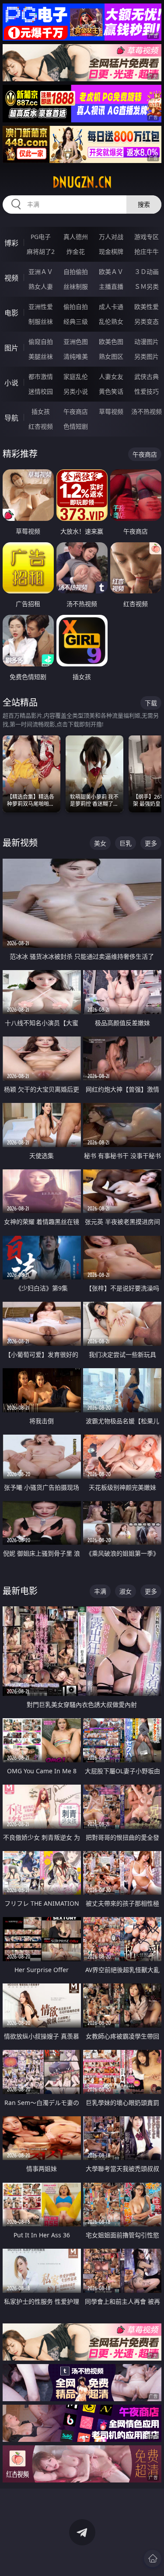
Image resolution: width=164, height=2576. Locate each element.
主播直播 (111, 286)
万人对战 (111, 237)
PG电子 (41, 237)
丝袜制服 (76, 286)
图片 (11, 348)
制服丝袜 (41, 321)
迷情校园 (41, 391)
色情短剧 (76, 426)
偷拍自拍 (76, 307)
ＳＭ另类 (147, 286)
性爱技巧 (147, 391)
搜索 (144, 204)
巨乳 (126, 843)
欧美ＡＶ (111, 272)
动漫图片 (147, 342)
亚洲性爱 (41, 307)
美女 (100, 843)
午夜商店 (76, 411)
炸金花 (76, 251)
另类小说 (76, 391)
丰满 (100, 1591)
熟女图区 (111, 356)
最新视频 (20, 843)
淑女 (126, 1591)
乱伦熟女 (111, 321)
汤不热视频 (147, 411)
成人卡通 (111, 307)
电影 (11, 313)
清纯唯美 (76, 356)
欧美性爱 (147, 307)
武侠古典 (147, 376)
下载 (151, 703)
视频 (11, 278)
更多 (151, 843)
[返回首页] (153, 2559)
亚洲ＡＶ (41, 272)
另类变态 (147, 321)
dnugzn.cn (82, 182)
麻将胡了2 (41, 251)
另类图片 (147, 356)
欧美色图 (111, 342)
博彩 (11, 243)
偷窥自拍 (41, 342)
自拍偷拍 (76, 272)
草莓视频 (111, 411)
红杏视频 (41, 426)
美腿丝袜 (41, 356)
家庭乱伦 (76, 376)
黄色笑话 (111, 391)
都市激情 (41, 376)
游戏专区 (147, 237)
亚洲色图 (76, 342)
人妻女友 (111, 376)
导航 (11, 418)
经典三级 (76, 321)
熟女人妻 (41, 286)
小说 (11, 383)
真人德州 (76, 237)
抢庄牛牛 (147, 251)
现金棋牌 (111, 251)
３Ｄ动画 (147, 272)
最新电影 (20, 1591)
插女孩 (41, 411)
